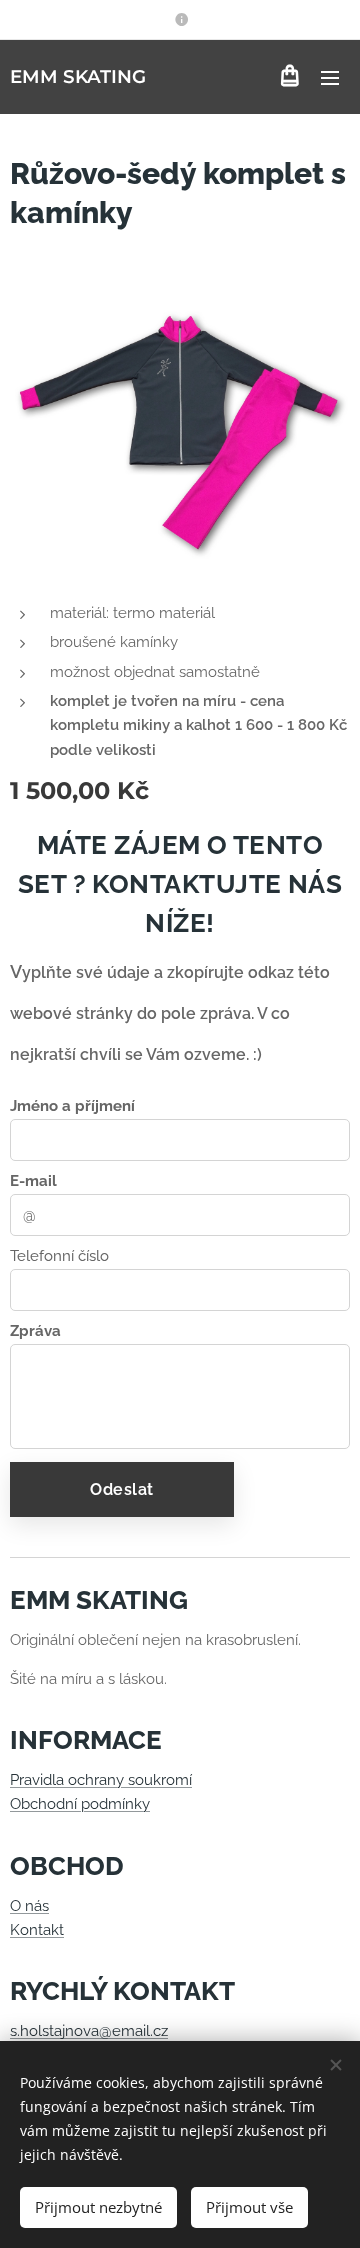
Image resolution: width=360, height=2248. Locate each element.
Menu (330, 77)
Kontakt (37, 1930)
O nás (29, 1906)
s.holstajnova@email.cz (89, 2031)
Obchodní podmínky (80, 1804)
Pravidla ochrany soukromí (101, 1780)
